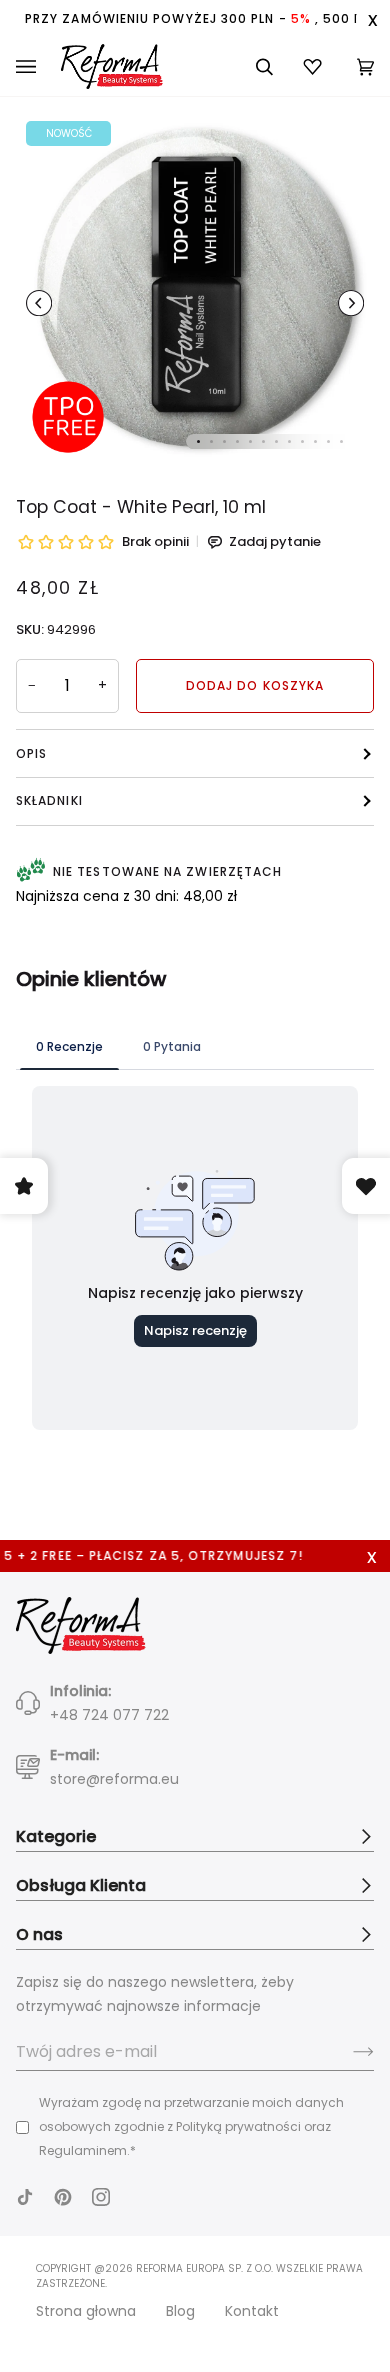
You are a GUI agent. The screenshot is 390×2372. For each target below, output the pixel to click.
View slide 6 (263, 441)
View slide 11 (328, 441)
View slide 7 (276, 441)
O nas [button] (39, 1934)
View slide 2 (211, 441)
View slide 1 (198, 441)
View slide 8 (289, 441)
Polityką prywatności (238, 2126)
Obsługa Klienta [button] (81, 1885)
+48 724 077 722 (109, 1715)
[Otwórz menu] (38, 67)
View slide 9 (302, 441)
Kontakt (252, 2311)
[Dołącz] (347, 2052)
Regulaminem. (84, 2150)
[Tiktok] (25, 2197)
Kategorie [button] (56, 1836)
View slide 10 (315, 441)
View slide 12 (341, 441)
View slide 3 (224, 441)
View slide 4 (237, 441)
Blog (180, 2311)
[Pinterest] (63, 2197)
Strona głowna (86, 2311)
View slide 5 (250, 441)
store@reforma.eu (114, 1779)
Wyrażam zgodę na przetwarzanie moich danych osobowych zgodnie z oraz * (191, 2126)
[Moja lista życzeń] (315, 66)
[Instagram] (101, 2197)
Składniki (49, 800)
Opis (31, 753)
